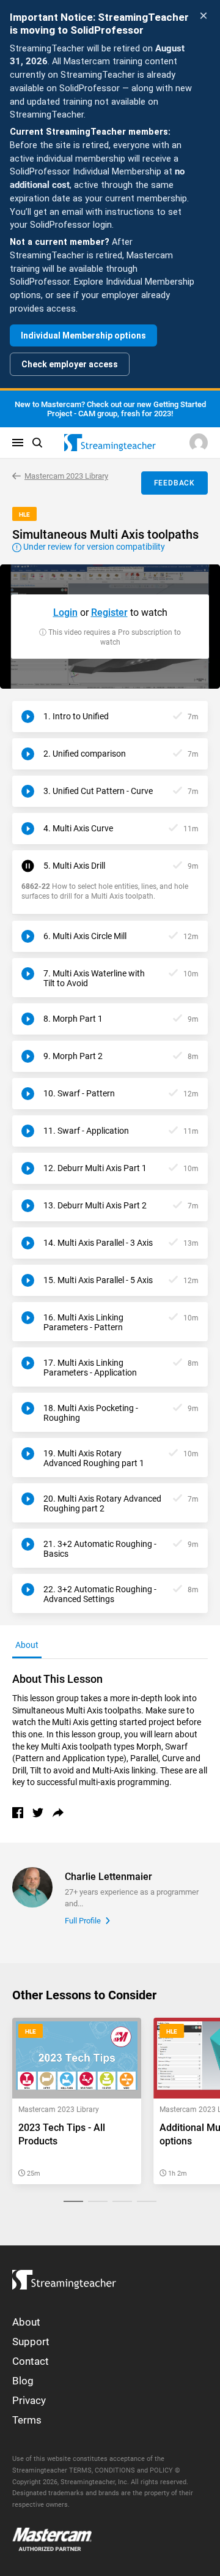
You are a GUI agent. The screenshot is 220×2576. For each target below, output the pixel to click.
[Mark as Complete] (178, 717)
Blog (23, 2381)
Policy (161, 2470)
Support (31, 2342)
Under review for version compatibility (93, 547)
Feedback (174, 483)
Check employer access (70, 364)
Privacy (29, 2400)
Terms (27, 2420)
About (26, 2322)
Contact (31, 2361)
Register (109, 612)
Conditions (115, 2470)
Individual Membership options (83, 335)
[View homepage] (64, 2277)
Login (65, 612)
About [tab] (27, 1645)
